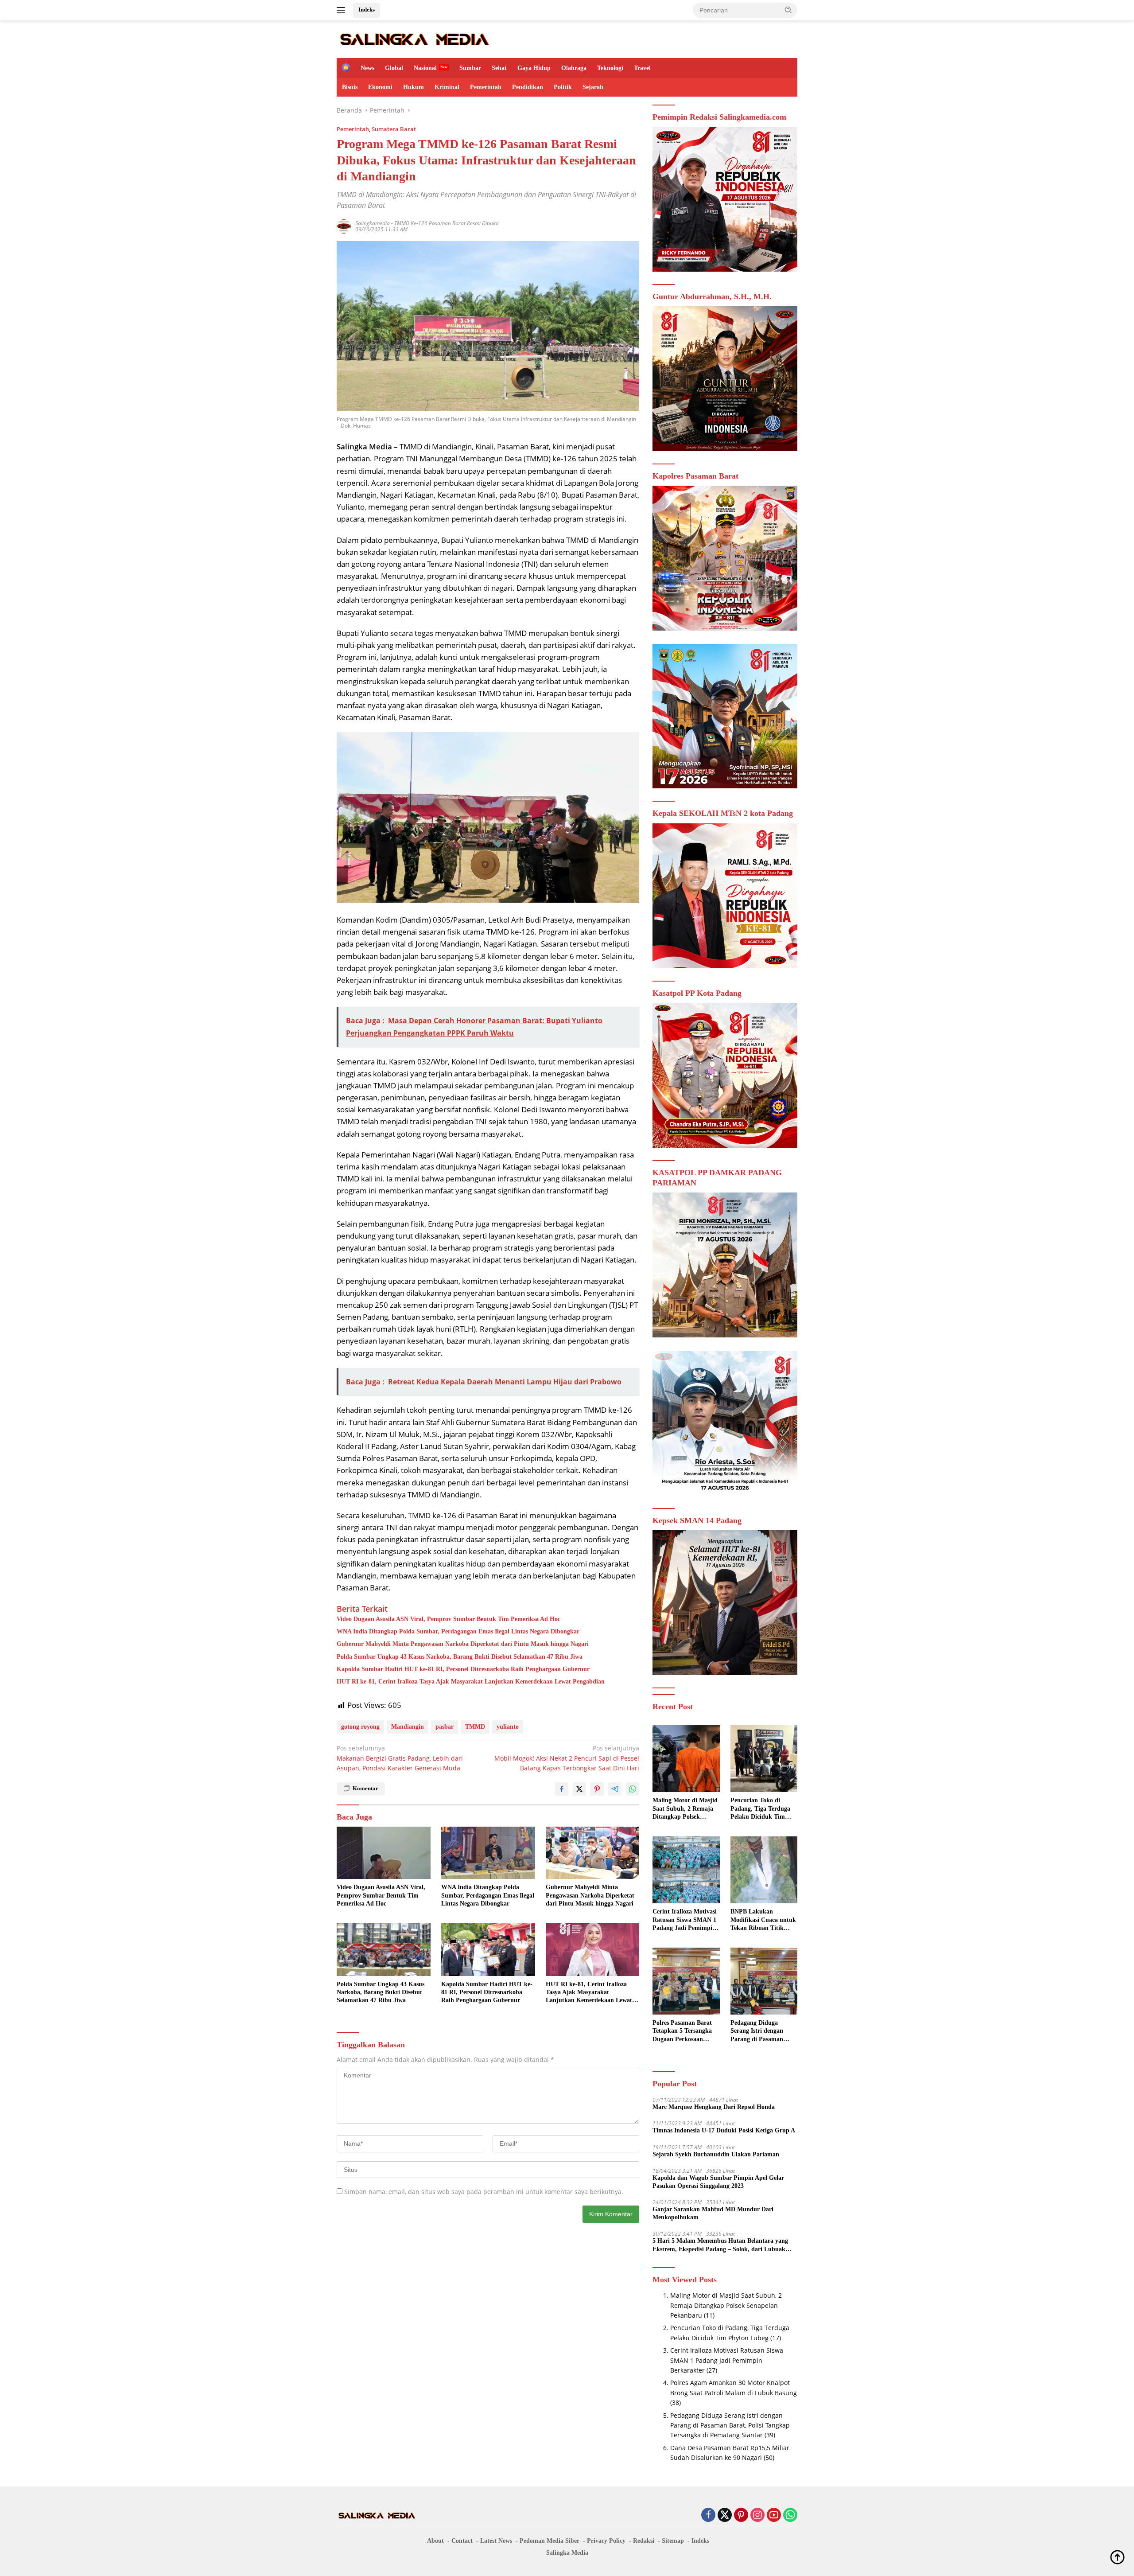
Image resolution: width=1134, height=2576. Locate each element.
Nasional (425, 68)
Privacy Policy (606, 2541)
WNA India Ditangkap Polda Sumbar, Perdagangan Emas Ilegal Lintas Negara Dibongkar (458, 1631)
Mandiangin (408, 1727)
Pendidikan (528, 87)
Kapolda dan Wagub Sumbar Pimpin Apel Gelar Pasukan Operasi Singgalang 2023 (718, 2182)
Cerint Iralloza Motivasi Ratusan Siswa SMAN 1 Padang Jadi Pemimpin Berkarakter (685, 1920)
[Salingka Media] (414, 38)
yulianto (508, 1727)
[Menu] (343, 10)
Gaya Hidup (534, 68)
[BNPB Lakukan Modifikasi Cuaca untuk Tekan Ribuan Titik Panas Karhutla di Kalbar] (764, 1870)
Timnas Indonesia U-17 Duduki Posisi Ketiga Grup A (724, 2130)
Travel (642, 68)
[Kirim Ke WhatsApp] (633, 1789)
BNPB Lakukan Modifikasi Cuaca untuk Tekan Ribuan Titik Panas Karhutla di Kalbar (763, 1920)
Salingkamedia (373, 223)
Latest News (496, 2541)
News (367, 68)
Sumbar (470, 68)
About (435, 2541)
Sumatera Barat (394, 129)
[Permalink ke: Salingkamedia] (344, 225)
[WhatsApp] (790, 2516)
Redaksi (644, 2541)
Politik (563, 87)
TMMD (475, 1727)
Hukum (414, 87)
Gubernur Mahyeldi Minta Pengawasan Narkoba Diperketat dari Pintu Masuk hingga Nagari (463, 1644)
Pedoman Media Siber (550, 2541)
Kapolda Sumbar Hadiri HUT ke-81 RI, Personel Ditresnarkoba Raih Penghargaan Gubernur (463, 1669)
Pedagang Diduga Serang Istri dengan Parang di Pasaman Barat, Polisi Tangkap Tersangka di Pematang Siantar (762, 2031)
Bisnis (350, 87)
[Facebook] (708, 2516)
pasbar (445, 1727)
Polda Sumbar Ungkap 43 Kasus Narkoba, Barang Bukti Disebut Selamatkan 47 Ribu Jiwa (460, 1657)
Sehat (499, 68)
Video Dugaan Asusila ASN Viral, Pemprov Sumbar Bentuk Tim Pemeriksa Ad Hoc (449, 1619)
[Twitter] (725, 2516)
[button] (788, 10)
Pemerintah (486, 87)
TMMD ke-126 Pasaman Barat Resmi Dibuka (447, 223)
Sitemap (673, 2541)
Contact (462, 2541)
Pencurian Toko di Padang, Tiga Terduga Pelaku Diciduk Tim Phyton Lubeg (760, 1809)
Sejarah (593, 87)
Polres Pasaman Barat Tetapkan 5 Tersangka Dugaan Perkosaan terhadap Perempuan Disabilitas (682, 2031)
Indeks (367, 10)
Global (394, 68)
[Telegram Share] (615, 1789)
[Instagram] (757, 2516)
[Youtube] (774, 2516)
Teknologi (610, 68)
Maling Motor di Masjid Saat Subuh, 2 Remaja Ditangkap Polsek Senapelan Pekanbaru (685, 1809)
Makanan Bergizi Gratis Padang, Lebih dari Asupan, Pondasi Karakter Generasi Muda (400, 1758)
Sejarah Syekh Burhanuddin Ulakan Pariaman (716, 2154)
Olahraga (574, 68)
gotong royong (360, 1727)
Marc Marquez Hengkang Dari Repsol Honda (714, 2107)
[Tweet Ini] (579, 1789)
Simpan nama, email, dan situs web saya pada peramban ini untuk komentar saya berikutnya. (484, 2192)
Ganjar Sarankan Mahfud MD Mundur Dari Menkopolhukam (713, 2213)
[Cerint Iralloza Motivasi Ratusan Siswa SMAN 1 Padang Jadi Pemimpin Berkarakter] (686, 1870)
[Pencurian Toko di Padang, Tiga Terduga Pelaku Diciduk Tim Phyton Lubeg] (764, 1759)
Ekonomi (380, 87)
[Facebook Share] (562, 1789)
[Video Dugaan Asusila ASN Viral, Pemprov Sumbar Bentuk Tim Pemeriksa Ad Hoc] (384, 1853)
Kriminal (447, 87)
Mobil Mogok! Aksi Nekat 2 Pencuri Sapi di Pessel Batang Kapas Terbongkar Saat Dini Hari (567, 1758)
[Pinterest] (741, 2516)
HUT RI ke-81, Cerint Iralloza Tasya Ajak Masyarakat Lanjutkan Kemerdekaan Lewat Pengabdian (471, 1682)
